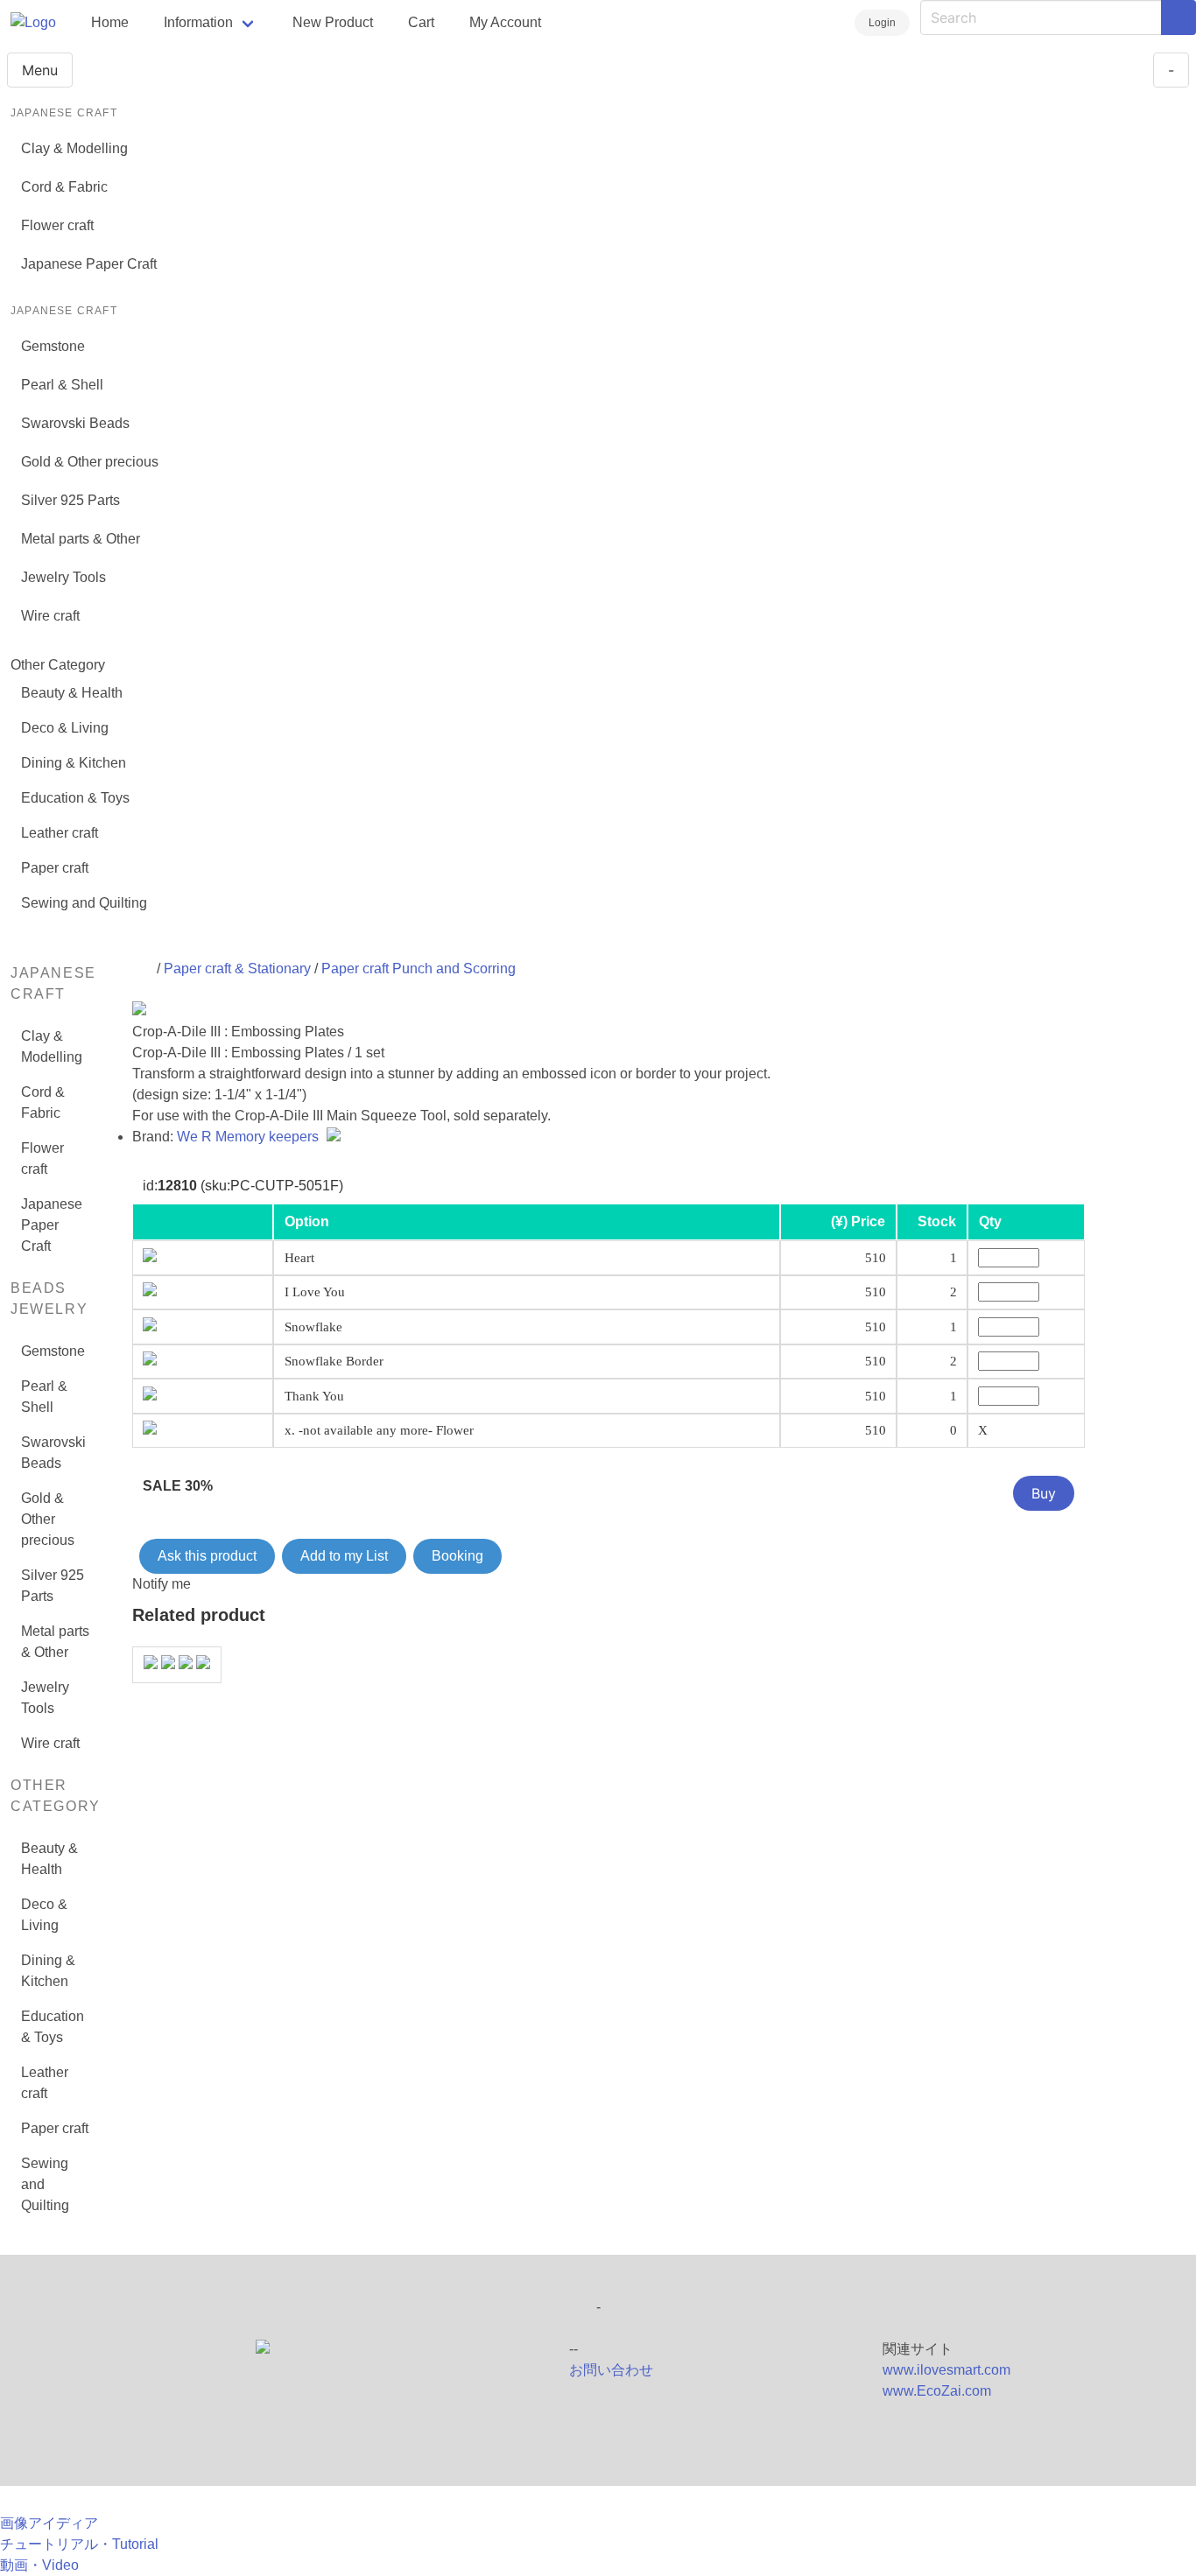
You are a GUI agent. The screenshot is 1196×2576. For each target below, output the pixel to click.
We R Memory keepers (250, 1137)
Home (110, 22)
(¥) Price (858, 1221)
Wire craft (50, 616)
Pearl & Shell (62, 385)
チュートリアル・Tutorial (79, 2544)
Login (882, 23)
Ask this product (207, 1556)
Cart (421, 22)
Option (307, 1221)
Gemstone (53, 346)
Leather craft (60, 833)
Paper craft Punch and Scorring (419, 969)
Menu (40, 70)
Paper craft (55, 868)
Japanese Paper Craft (89, 264)
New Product (333, 22)
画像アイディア (49, 2523)
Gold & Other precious (90, 462)
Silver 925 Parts (70, 500)
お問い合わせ (611, 2370)
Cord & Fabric (64, 187)
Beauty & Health (72, 693)
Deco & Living (65, 728)
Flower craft (57, 225)
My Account (505, 22)
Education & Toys (75, 798)
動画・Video (39, 2565)
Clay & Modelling (74, 148)
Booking (457, 1556)
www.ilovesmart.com (946, 2370)
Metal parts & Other (81, 539)
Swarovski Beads (75, 423)
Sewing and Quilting (84, 903)
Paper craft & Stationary (237, 969)
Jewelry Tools (63, 577)
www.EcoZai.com (937, 2391)
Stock (937, 1221)
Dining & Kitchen (74, 763)
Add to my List (344, 1556)
